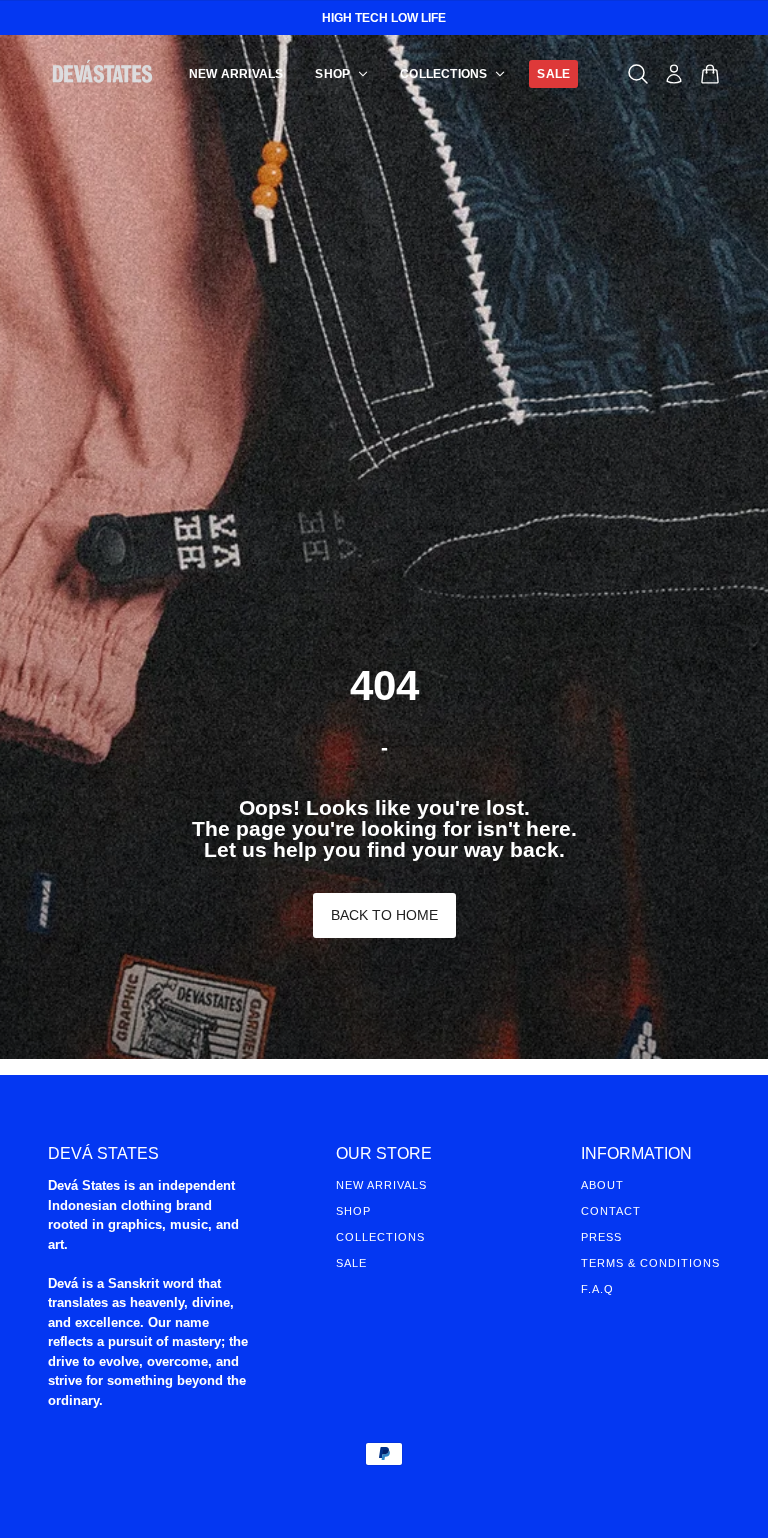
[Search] (638, 74)
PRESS (601, 1237)
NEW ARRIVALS (381, 1185)
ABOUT (602, 1185)
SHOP (353, 1211)
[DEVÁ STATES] (102, 73)
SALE (351, 1263)
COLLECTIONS (380, 1237)
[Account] (674, 74)
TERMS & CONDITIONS (650, 1263)
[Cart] (710, 74)
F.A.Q (597, 1289)
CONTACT (611, 1211)
